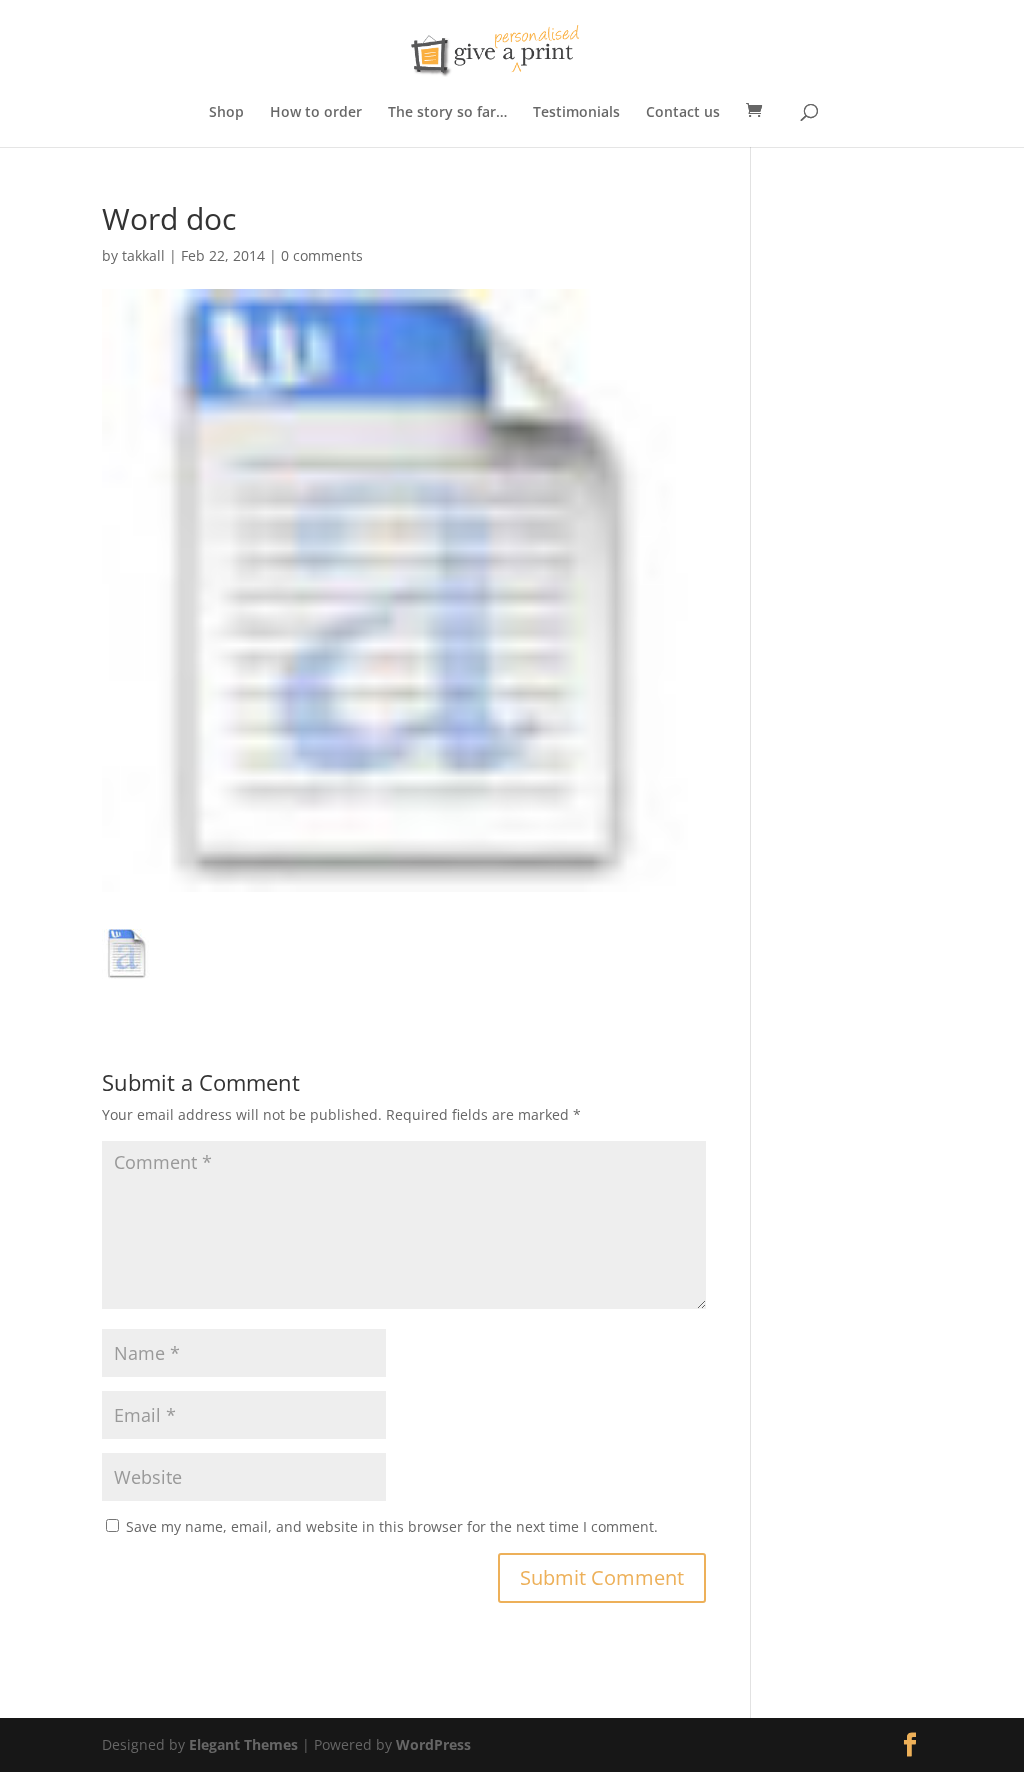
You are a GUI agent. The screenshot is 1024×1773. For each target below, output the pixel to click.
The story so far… (447, 113)
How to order (316, 113)
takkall (143, 255)
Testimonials (576, 113)
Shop (226, 113)
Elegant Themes (243, 1744)
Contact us (683, 113)
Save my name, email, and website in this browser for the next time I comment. (392, 1526)
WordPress (433, 1744)
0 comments (322, 255)
